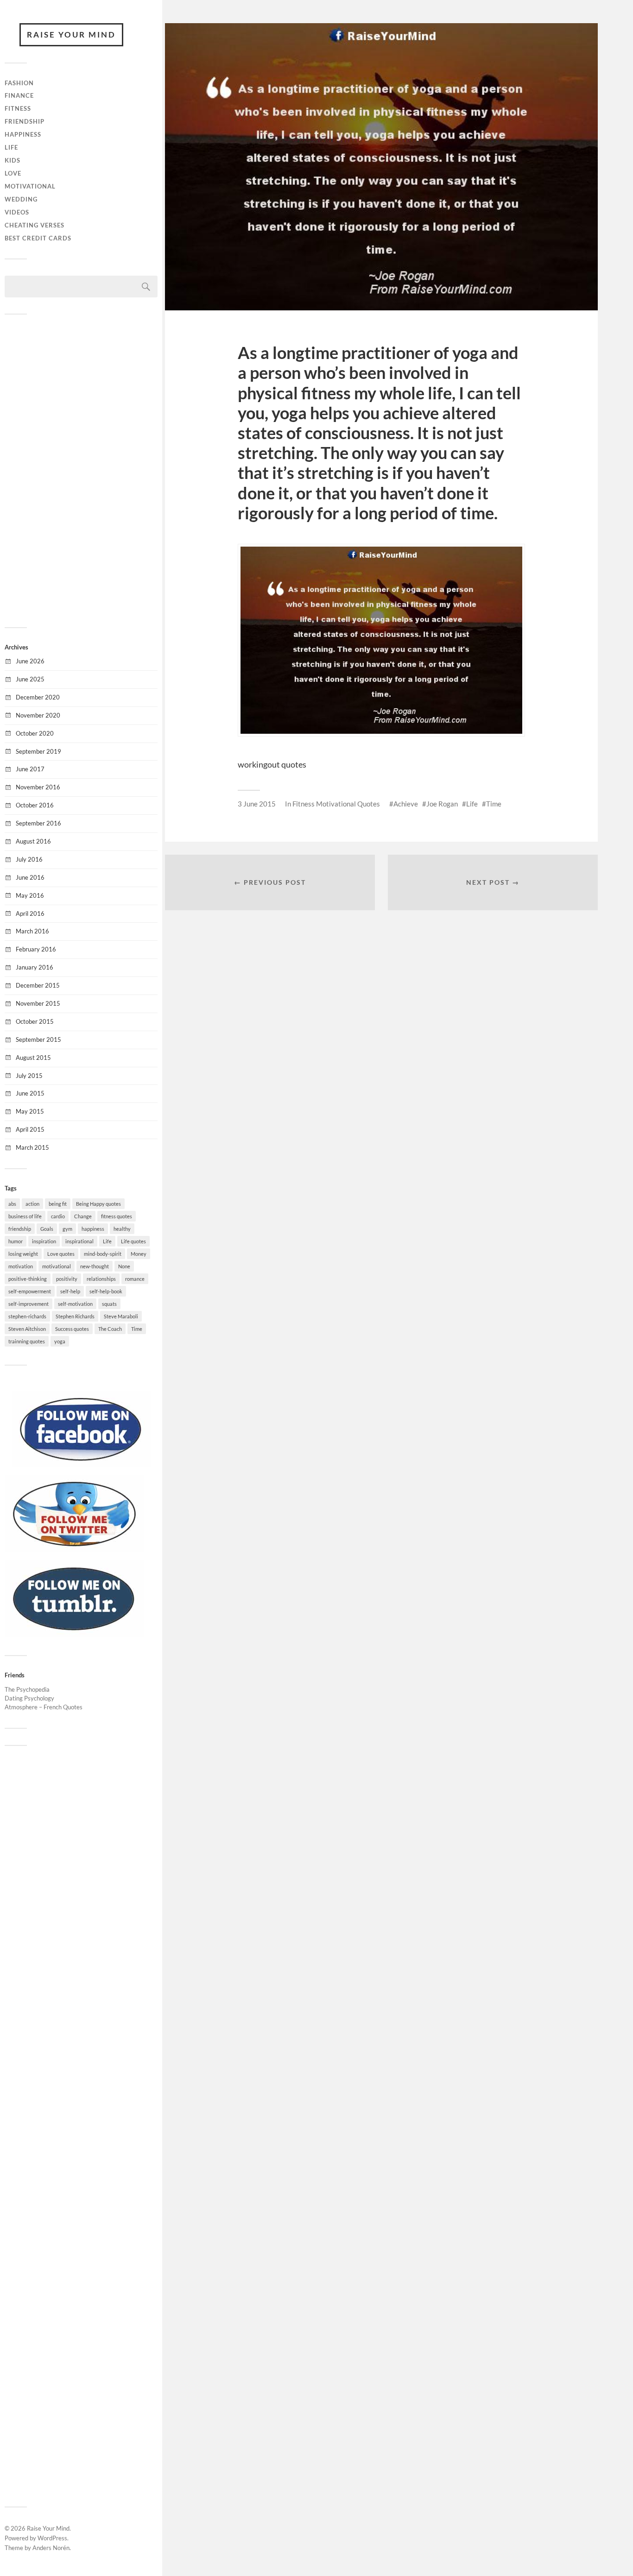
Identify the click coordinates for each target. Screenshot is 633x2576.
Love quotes (61, 1254)
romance (135, 1279)
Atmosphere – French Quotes (44, 1707)
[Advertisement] (81, 470)
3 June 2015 (257, 804)
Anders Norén (51, 2548)
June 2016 (30, 877)
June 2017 (30, 769)
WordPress (52, 2538)
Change (83, 1216)
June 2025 (30, 679)
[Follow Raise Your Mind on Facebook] (81, 1465)
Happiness (23, 134)
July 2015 (29, 1076)
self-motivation (75, 1304)
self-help (70, 1291)
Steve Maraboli (121, 1316)
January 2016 (35, 967)
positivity (67, 1279)
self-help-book (106, 1291)
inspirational (79, 1241)
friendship (20, 1229)
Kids (13, 160)
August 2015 (33, 1058)
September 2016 (38, 823)
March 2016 (32, 931)
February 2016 (36, 949)
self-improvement (28, 1304)
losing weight (23, 1254)
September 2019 (38, 751)
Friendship (25, 121)
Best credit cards (38, 238)
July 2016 (29, 859)
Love (13, 173)
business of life (25, 1216)
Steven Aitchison (27, 1329)
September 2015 (38, 1039)
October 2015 (35, 1021)
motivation (21, 1266)
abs (12, 1204)
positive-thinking (28, 1279)
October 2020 (35, 733)
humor (16, 1241)
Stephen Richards (75, 1316)
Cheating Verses (35, 225)
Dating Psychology (29, 1698)
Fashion (19, 83)
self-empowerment (30, 1291)
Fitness (18, 108)
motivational (57, 1266)
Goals (47, 1229)
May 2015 (30, 1111)
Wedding (21, 199)
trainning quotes (27, 1341)
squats (109, 1304)
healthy (122, 1229)
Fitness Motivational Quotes (336, 804)
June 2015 (30, 1093)
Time (137, 1329)
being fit (58, 1204)
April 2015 (30, 1129)
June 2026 (30, 661)
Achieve (406, 804)
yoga (60, 1341)
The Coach (110, 1329)
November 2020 (38, 715)
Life (11, 147)
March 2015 (32, 1147)
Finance (19, 95)
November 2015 (38, 1003)
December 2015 (38, 985)
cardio (58, 1216)
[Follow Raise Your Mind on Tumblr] (74, 1634)
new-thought (95, 1266)
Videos (17, 212)
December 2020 (38, 697)
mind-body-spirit (103, 1254)
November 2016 (38, 787)
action (32, 1204)
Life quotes (133, 1241)
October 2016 (35, 805)
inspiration (44, 1241)
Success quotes (72, 1329)
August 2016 (33, 841)
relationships (101, 1279)
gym (67, 1229)
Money (139, 1254)
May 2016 (30, 895)
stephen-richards (27, 1316)
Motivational (30, 186)
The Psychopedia (27, 1689)
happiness (93, 1229)
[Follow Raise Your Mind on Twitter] (74, 1549)
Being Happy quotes (98, 1204)
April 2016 (30, 913)
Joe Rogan (442, 804)
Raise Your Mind (71, 35)
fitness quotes (117, 1216)
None (124, 1266)
